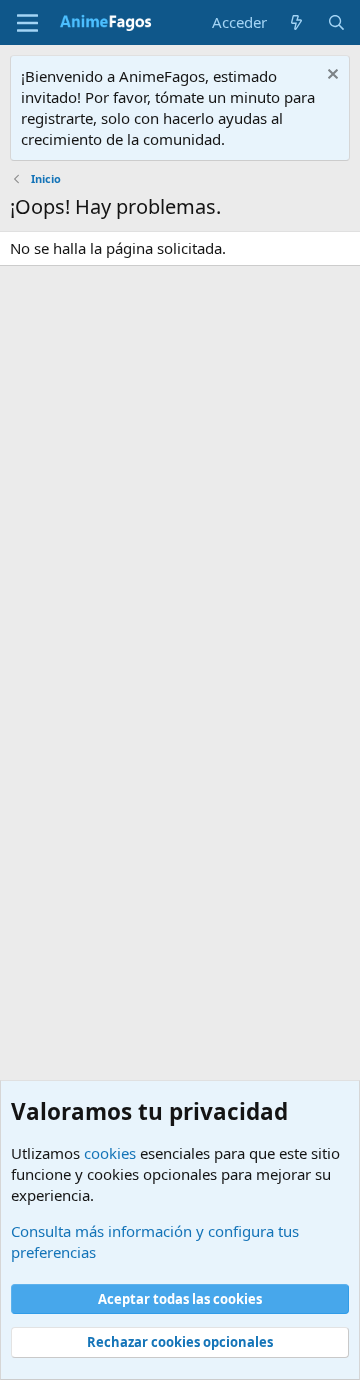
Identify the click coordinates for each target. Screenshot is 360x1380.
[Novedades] (296, 22)
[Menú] (27, 23)
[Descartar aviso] (330, 76)
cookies (110, 1153)
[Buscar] (336, 22)
